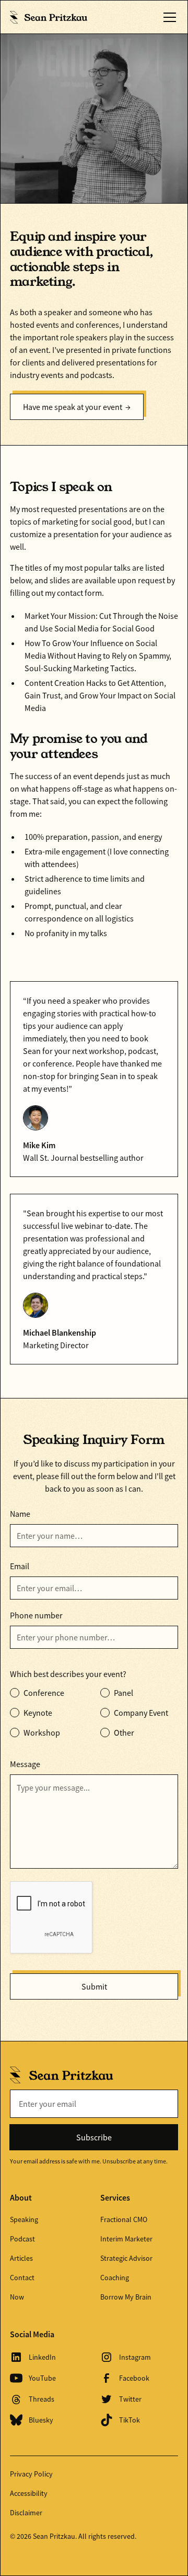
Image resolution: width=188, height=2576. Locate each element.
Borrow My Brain (126, 2297)
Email (20, 1566)
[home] (49, 17)
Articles (21, 2258)
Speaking (24, 2219)
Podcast (22, 2239)
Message (25, 1764)
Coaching (115, 2278)
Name (20, 1514)
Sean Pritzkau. (55, 2536)
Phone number (36, 1615)
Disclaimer (26, 2513)
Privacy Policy (31, 2474)
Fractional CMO (124, 2219)
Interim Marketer (126, 2239)
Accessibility (29, 2493)
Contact (22, 2278)
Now (17, 2297)
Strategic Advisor (126, 2258)
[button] (168, 17)
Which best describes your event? (68, 1674)
